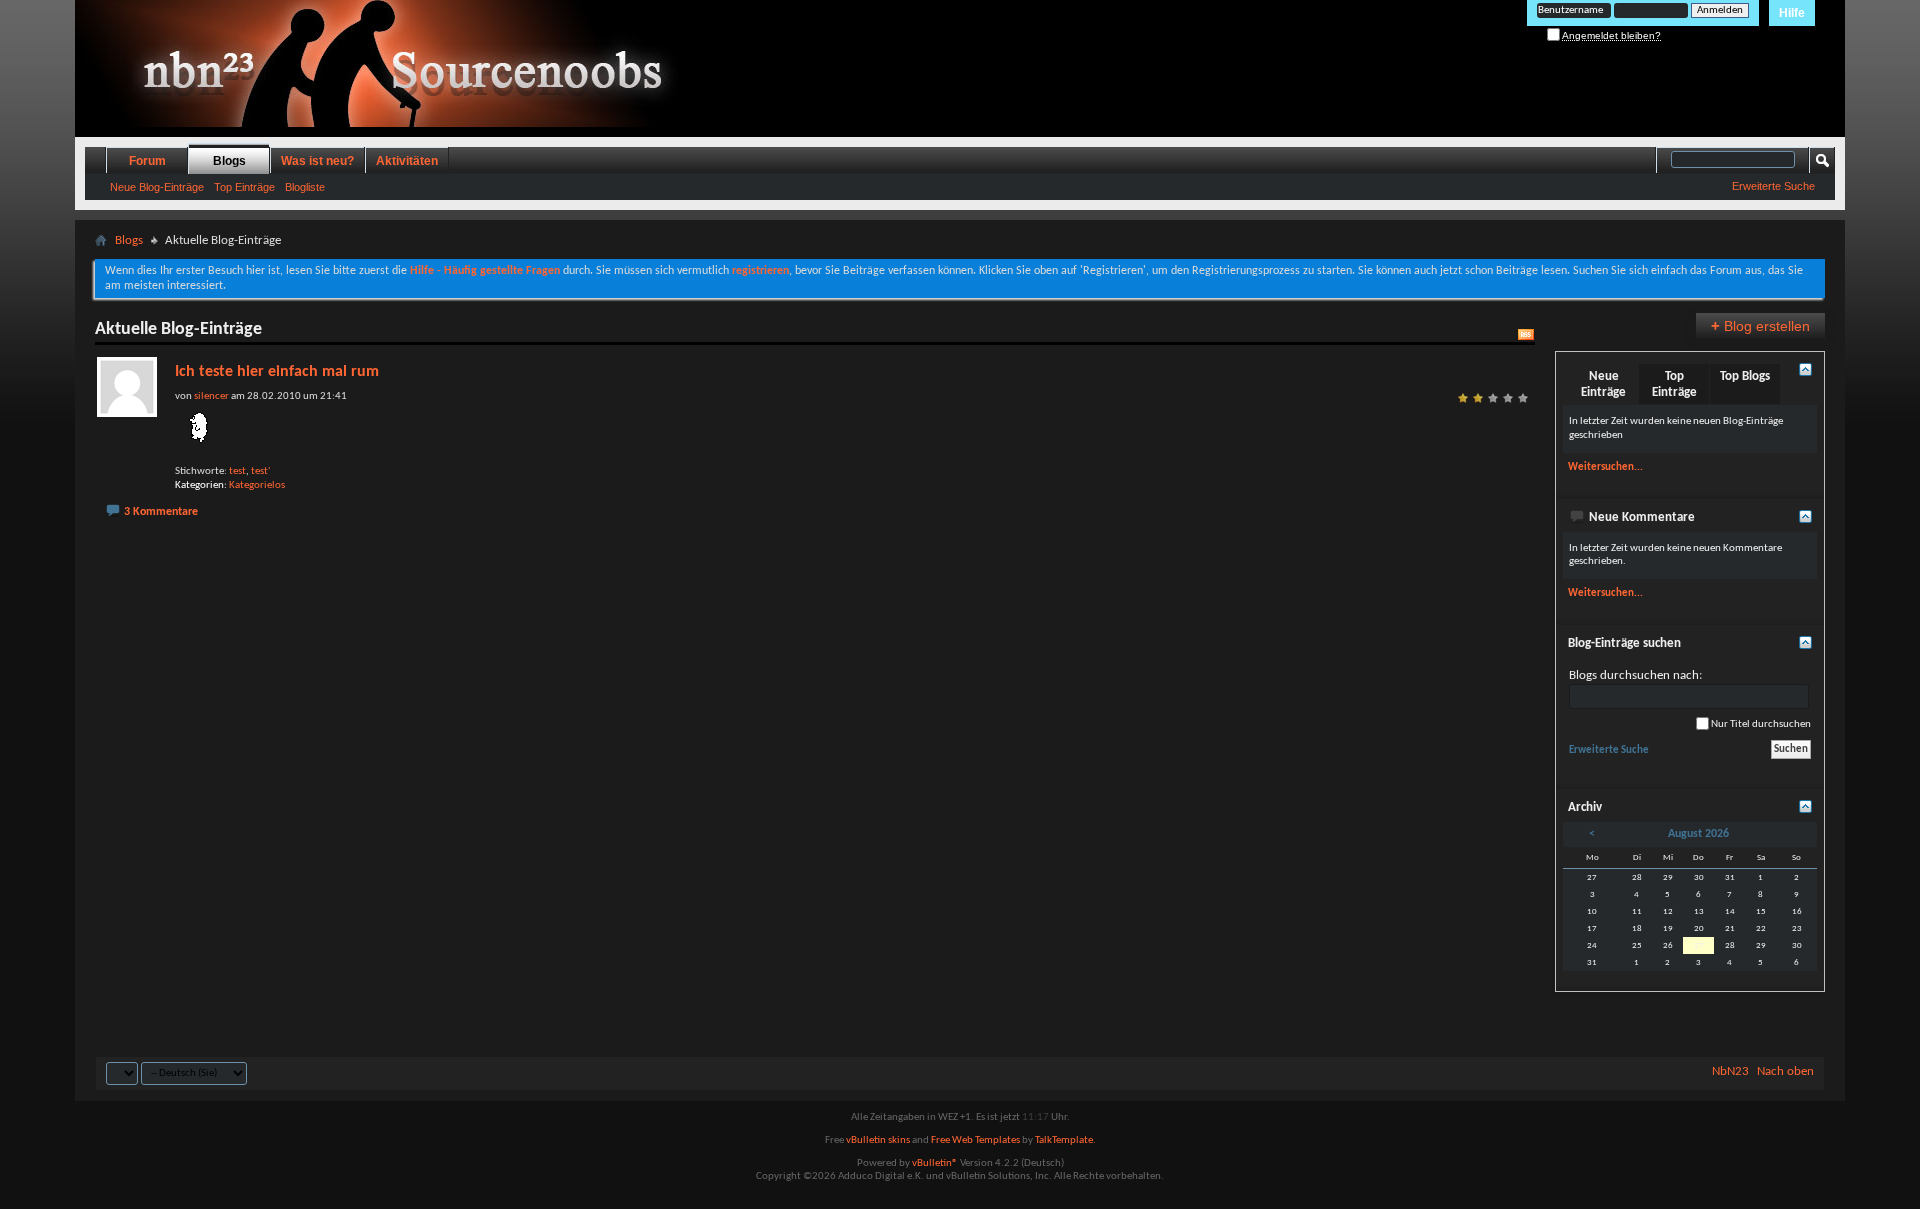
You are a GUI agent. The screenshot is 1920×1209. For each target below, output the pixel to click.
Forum (147, 161)
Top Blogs (1745, 376)
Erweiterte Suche (1773, 186)
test (237, 471)
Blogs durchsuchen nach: (1635, 675)
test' (260, 471)
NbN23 (1730, 1071)
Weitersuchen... (1605, 467)
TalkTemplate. (1065, 1140)
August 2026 (1698, 834)
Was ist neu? (317, 161)
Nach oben (1785, 1071)
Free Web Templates (975, 1140)
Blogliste (305, 187)
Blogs (229, 161)
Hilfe (1792, 13)
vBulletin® (935, 1163)
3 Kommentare (161, 512)
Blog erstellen (1760, 325)
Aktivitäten (407, 161)
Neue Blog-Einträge (157, 187)
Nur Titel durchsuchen (1760, 724)
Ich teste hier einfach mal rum (277, 372)
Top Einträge (244, 187)
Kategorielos (257, 485)
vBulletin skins (878, 1140)
